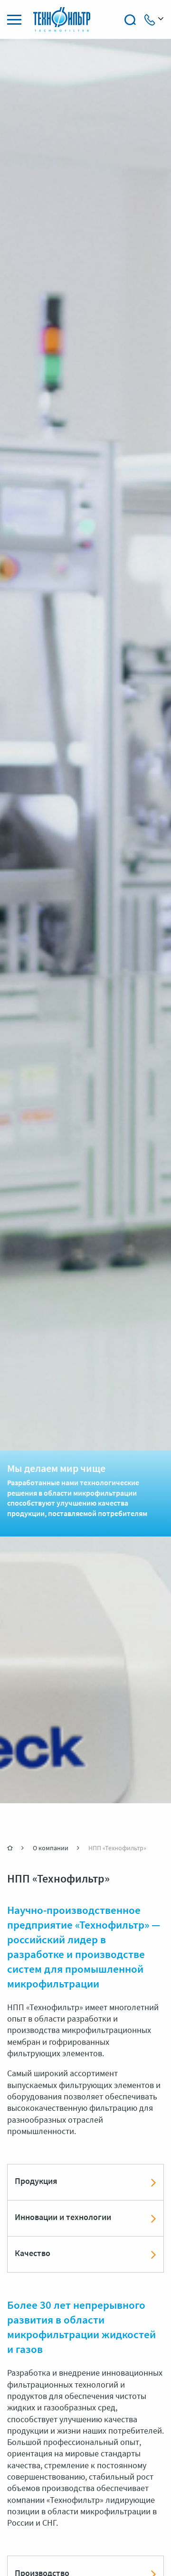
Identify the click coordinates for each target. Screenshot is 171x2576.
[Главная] (11, 1848)
